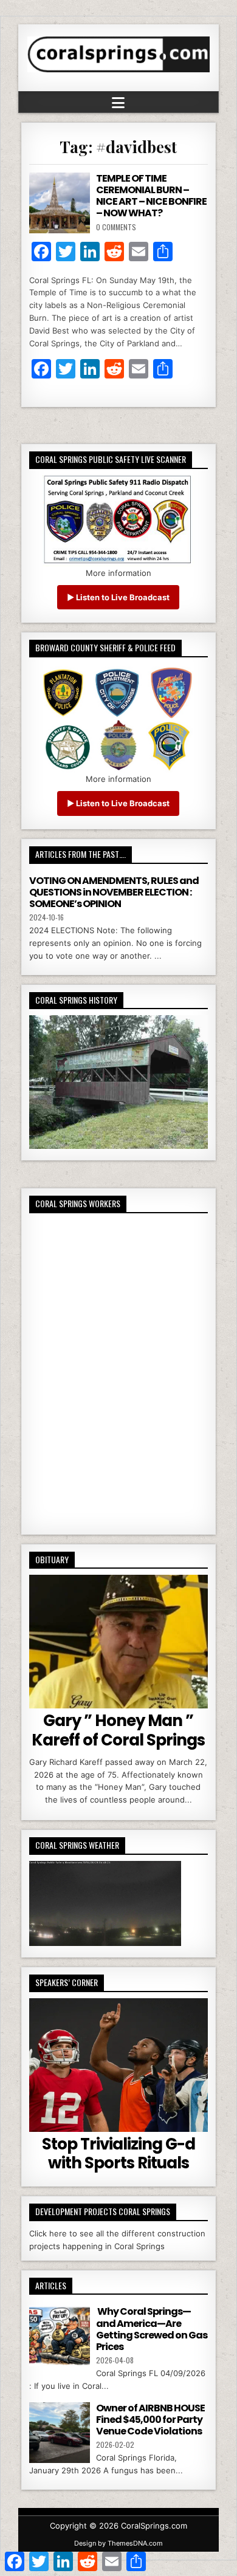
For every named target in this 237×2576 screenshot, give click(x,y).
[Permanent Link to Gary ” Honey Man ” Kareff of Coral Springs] (118, 1642)
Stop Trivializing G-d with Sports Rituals (118, 2153)
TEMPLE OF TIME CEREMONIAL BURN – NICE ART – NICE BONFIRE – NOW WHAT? (151, 196)
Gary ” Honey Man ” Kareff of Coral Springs (118, 1730)
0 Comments (116, 227)
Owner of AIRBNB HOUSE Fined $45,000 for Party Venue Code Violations (150, 2420)
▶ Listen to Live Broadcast (118, 597)
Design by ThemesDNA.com (118, 2543)
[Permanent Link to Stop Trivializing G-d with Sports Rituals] (118, 2065)
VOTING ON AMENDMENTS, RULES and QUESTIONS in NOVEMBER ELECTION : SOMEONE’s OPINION (114, 892)
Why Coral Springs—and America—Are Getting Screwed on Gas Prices (152, 2329)
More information (118, 573)
